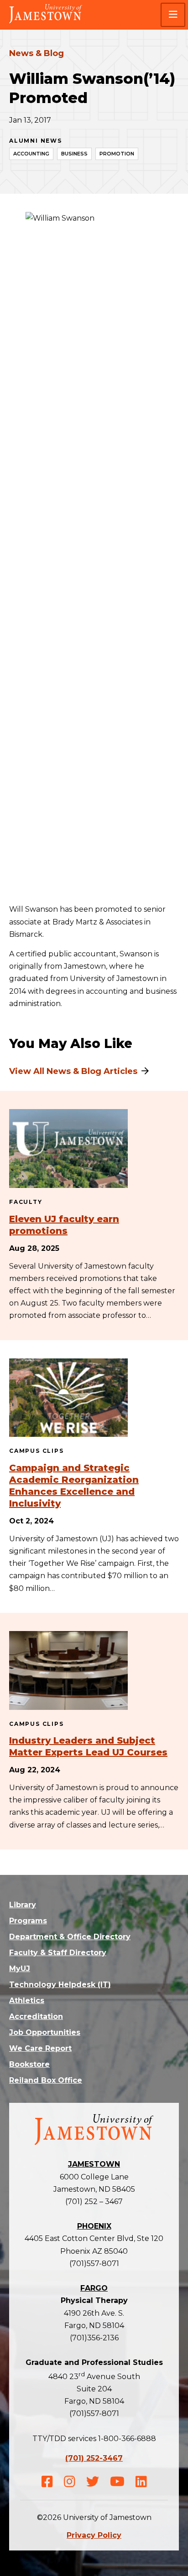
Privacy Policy (94, 2535)
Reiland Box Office (46, 2080)
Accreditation (36, 2016)
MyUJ (20, 1969)
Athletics (27, 2000)
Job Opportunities (45, 2032)
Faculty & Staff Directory (58, 1953)
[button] (173, 15)
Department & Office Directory (70, 1937)
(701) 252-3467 (94, 2458)
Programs (28, 1921)
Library (23, 1905)
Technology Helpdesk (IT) (60, 1985)
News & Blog (37, 53)
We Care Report (40, 2048)
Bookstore (29, 2064)
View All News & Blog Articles (73, 1071)
